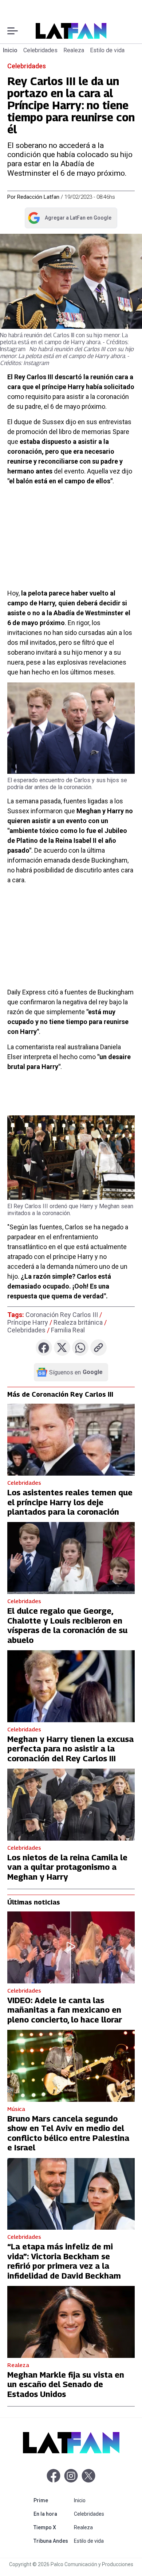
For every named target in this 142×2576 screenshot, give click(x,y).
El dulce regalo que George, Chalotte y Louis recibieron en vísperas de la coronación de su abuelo (67, 1625)
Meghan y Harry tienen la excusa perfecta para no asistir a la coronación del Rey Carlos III (70, 1749)
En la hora (52, 2514)
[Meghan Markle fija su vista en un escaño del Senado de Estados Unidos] (71, 2322)
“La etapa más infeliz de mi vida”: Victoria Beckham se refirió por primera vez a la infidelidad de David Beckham (64, 2261)
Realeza (74, 50)
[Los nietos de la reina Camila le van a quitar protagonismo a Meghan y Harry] (71, 1805)
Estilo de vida (107, 50)
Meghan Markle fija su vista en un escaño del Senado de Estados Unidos (66, 2384)
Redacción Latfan (38, 197)
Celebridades (40, 50)
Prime (52, 2500)
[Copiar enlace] (98, 1348)
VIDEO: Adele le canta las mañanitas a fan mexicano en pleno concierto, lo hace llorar (65, 2010)
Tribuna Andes (52, 2541)
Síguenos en (76, 1372)
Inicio (10, 50)
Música (16, 2109)
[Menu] (13, 31)
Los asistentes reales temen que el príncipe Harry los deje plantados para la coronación (70, 1502)
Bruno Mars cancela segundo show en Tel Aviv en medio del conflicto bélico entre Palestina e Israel (68, 2133)
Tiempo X (52, 2527)
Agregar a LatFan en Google (69, 219)
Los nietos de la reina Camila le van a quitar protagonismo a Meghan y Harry (67, 1867)
